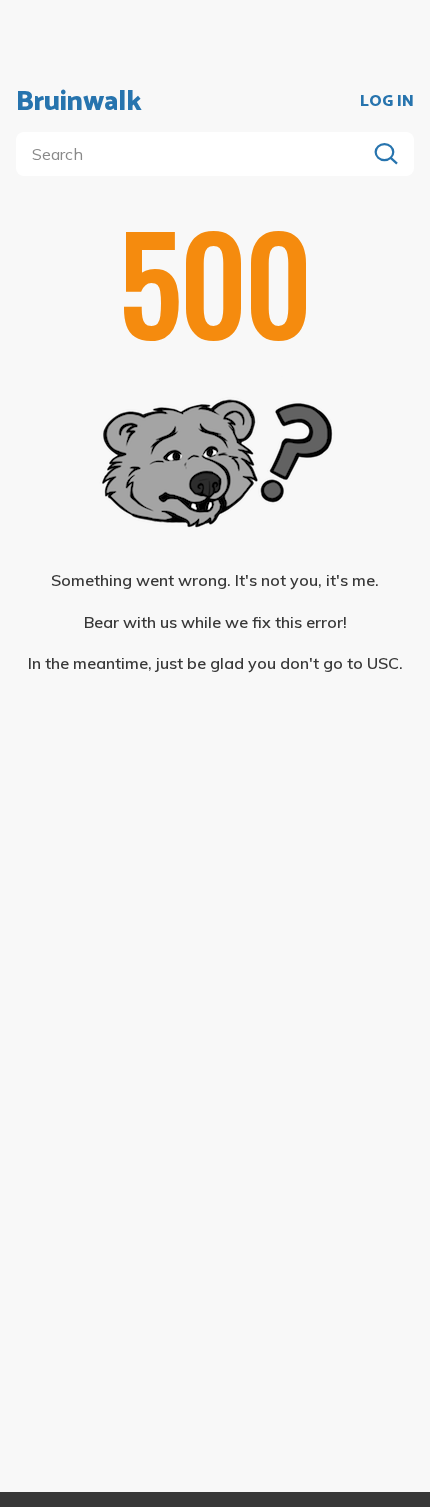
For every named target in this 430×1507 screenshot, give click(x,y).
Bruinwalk (79, 102)
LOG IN (387, 102)
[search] (195, 154)
